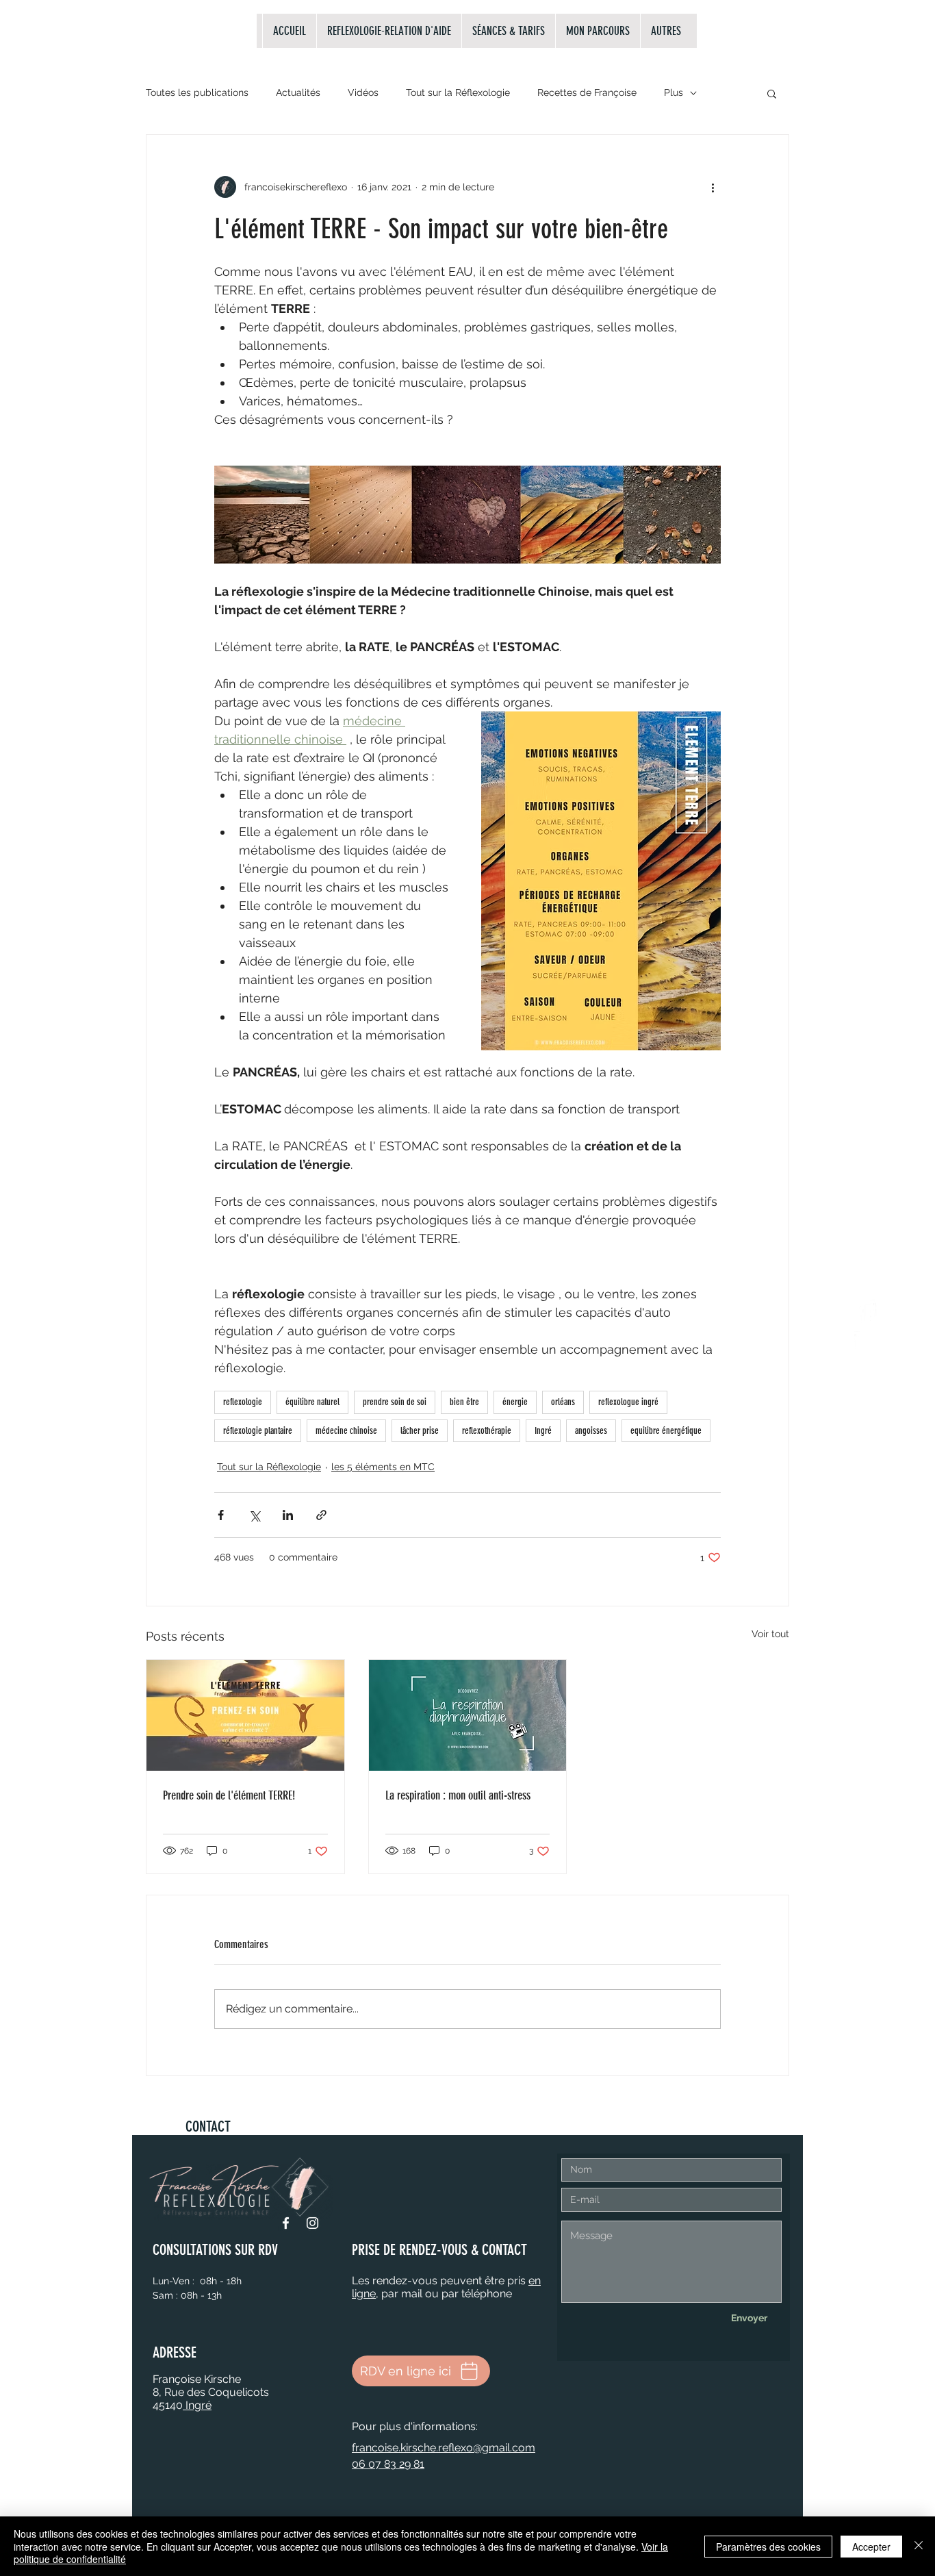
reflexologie (243, 1402)
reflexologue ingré (628, 1402)
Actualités (298, 92)
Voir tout (770, 1634)
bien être (464, 1402)
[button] (772, 93)
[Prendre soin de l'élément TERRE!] (245, 1715)
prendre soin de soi (395, 1402)
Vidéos (363, 92)
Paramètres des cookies (768, 2547)
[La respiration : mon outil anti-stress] (468, 1715)
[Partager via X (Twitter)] (254, 1515)
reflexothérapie (487, 1431)
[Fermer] (919, 2546)
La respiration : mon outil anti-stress (458, 1795)
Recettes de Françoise (587, 92)
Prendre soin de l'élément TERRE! (229, 1795)
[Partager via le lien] (321, 1515)
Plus (674, 92)
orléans (563, 1402)
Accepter (871, 2547)
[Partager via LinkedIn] (288, 1515)
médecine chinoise (346, 1431)
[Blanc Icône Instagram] (867, 1343)
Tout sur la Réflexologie (458, 92)
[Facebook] (286, 2223)
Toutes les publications (197, 92)
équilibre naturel (312, 1402)
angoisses (591, 1431)
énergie (515, 1402)
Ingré (543, 1431)
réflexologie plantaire (258, 1431)
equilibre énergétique (666, 1431)
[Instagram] (312, 2223)
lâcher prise (420, 1431)
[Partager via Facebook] (221, 1515)
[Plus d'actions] (713, 187)
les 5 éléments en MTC (383, 1467)
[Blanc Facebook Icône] (867, 1312)
